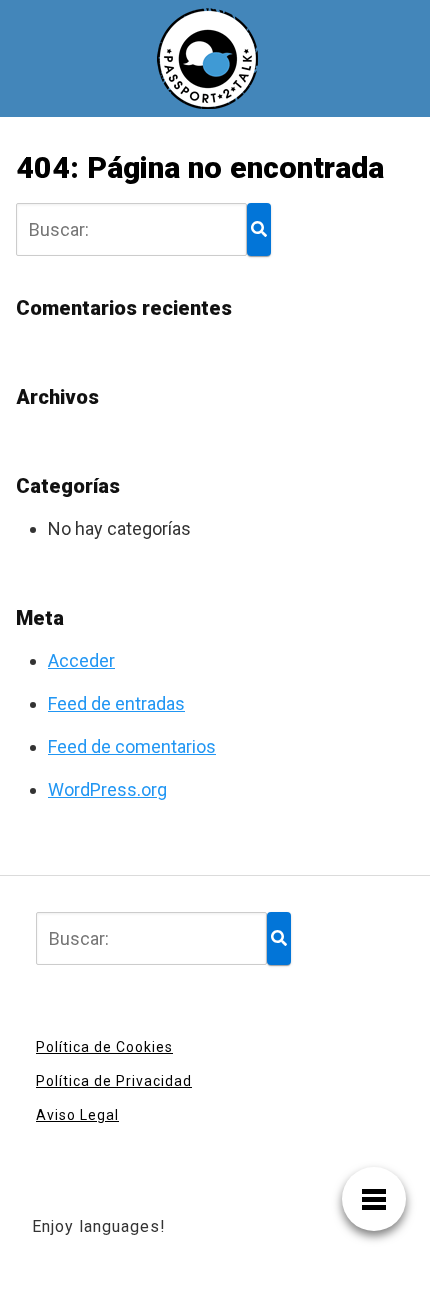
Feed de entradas (116, 703)
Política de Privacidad (114, 1081)
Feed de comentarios (132, 746)
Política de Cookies (104, 1047)
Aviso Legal (77, 1115)
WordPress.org (107, 789)
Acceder (81, 660)
